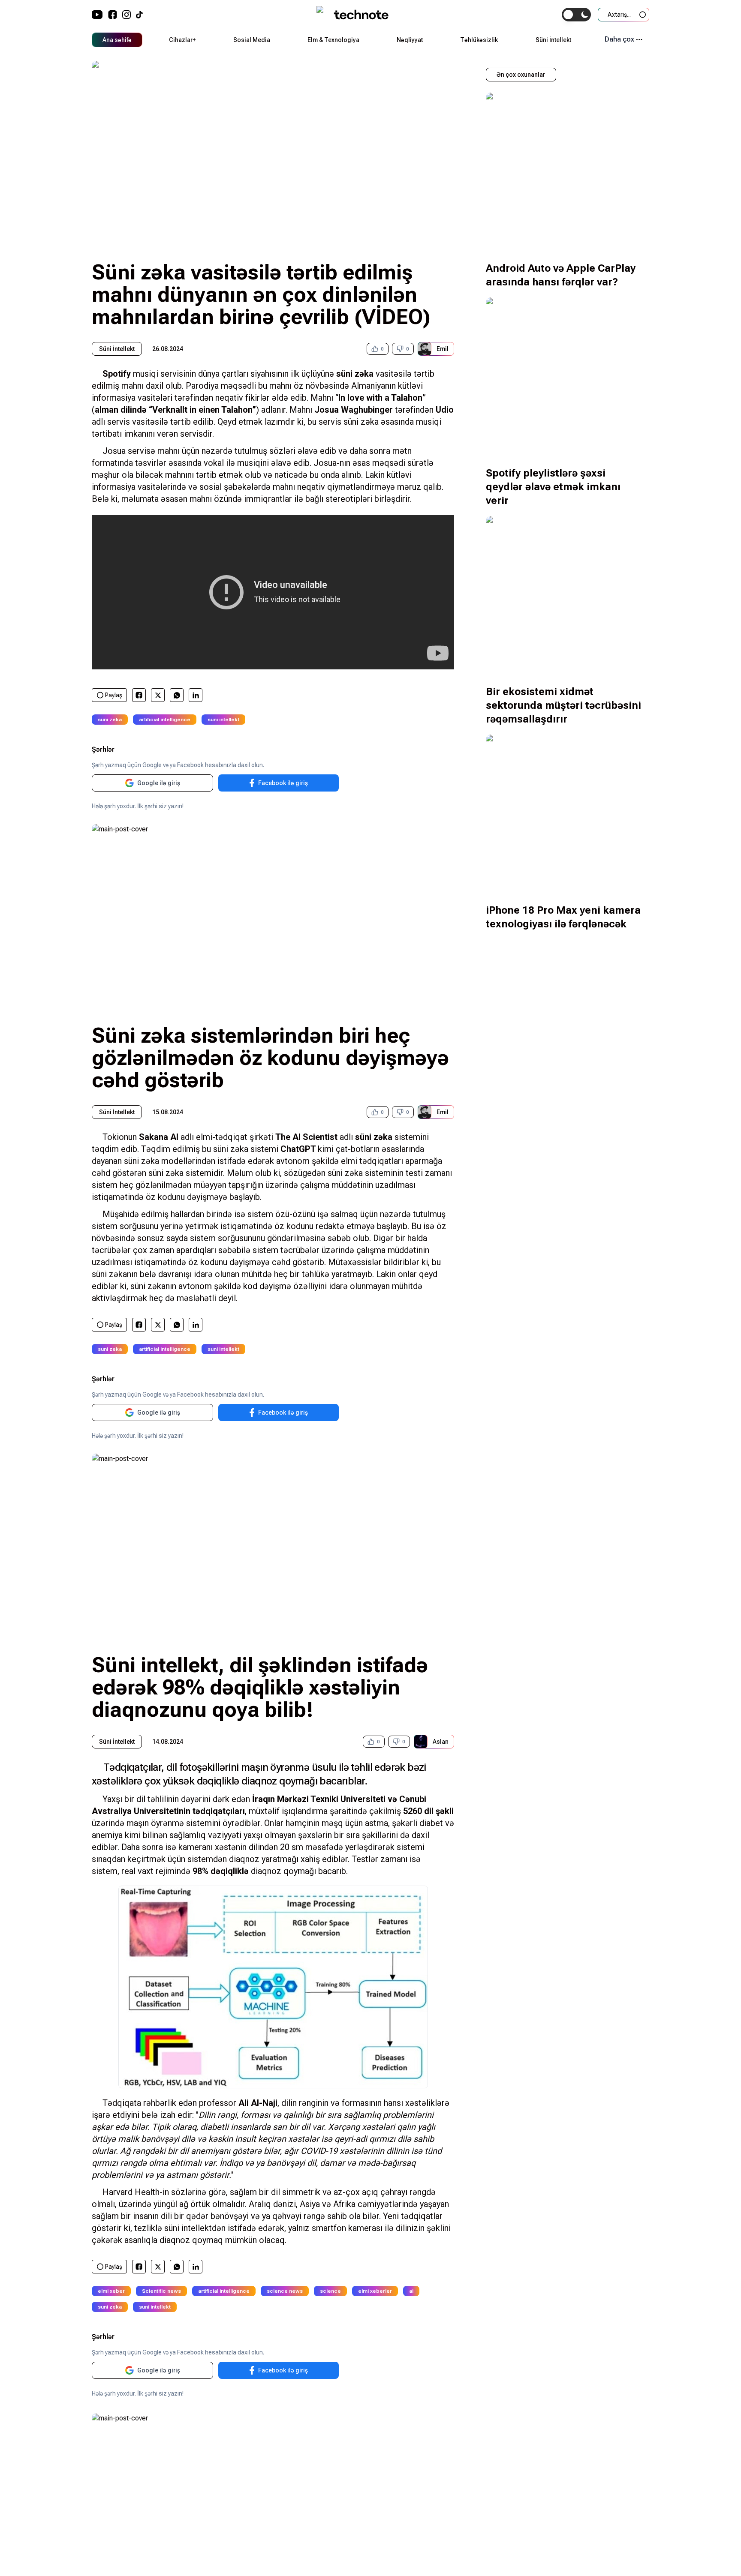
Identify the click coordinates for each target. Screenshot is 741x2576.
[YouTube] (97, 15)
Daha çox (619, 39)
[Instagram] (127, 15)
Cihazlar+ (182, 40)
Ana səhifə (117, 40)
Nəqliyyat (410, 40)
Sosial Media (252, 40)
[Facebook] (113, 15)
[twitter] (158, 695)
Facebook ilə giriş (283, 783)
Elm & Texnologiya (333, 40)
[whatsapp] (177, 695)
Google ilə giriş (159, 783)
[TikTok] (139, 15)
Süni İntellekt (553, 40)
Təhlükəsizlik (479, 40)
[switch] (576, 15)
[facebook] (139, 695)
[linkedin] (196, 695)
